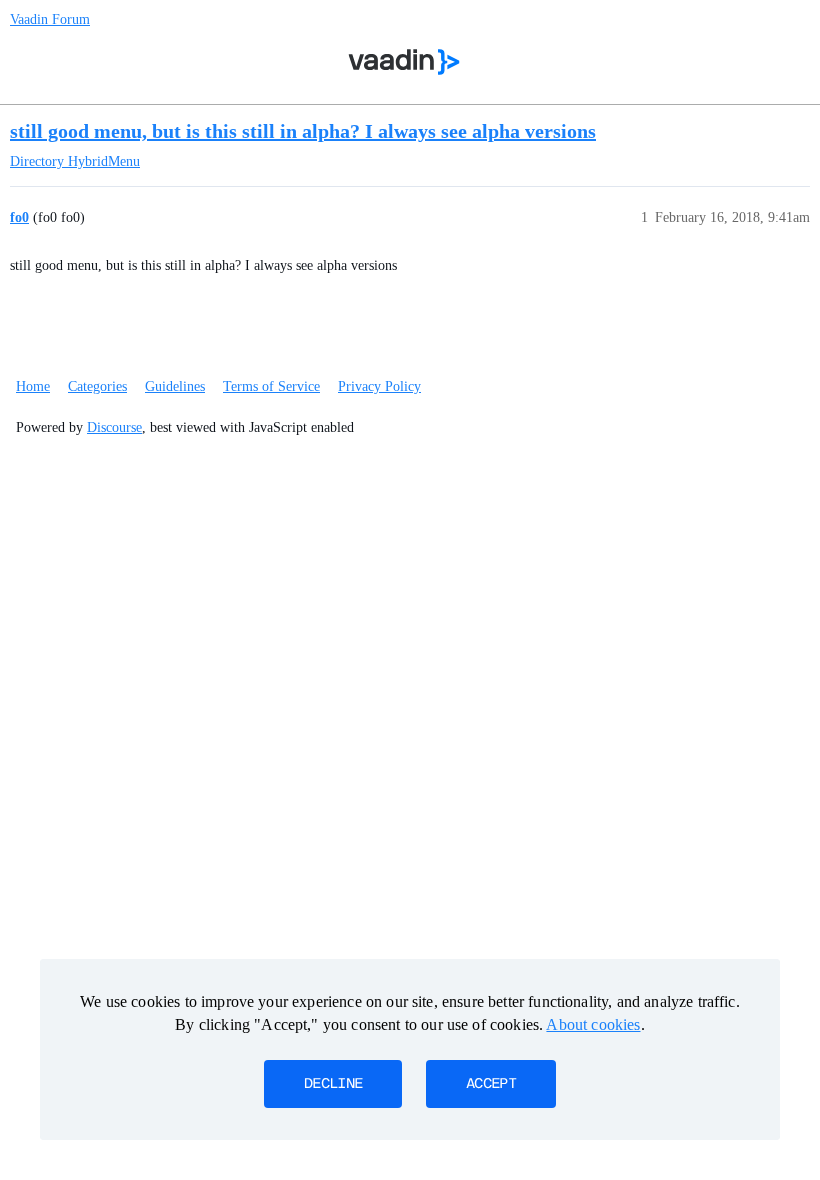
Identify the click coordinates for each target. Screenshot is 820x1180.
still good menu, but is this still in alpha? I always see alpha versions (303, 131)
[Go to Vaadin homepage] (404, 62)
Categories (97, 386)
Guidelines (175, 386)
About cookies (593, 1024)
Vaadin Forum (50, 19)
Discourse (114, 427)
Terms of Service (271, 386)
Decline (333, 1084)
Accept (491, 1084)
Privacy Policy (379, 386)
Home (33, 386)
